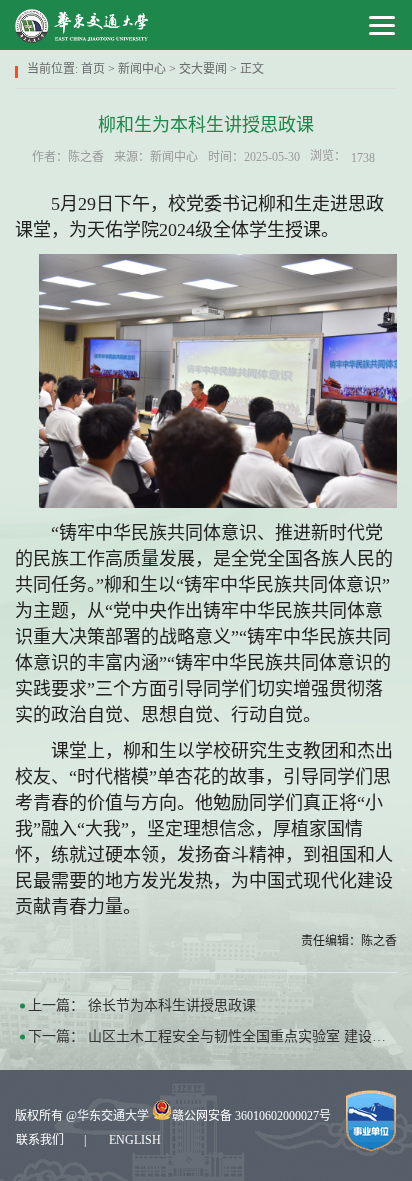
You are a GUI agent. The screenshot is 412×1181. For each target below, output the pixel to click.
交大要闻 (203, 69)
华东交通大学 (113, 1116)
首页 (93, 69)
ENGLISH (135, 1140)
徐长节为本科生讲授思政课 (172, 1005)
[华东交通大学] (82, 25)
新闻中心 (142, 69)
